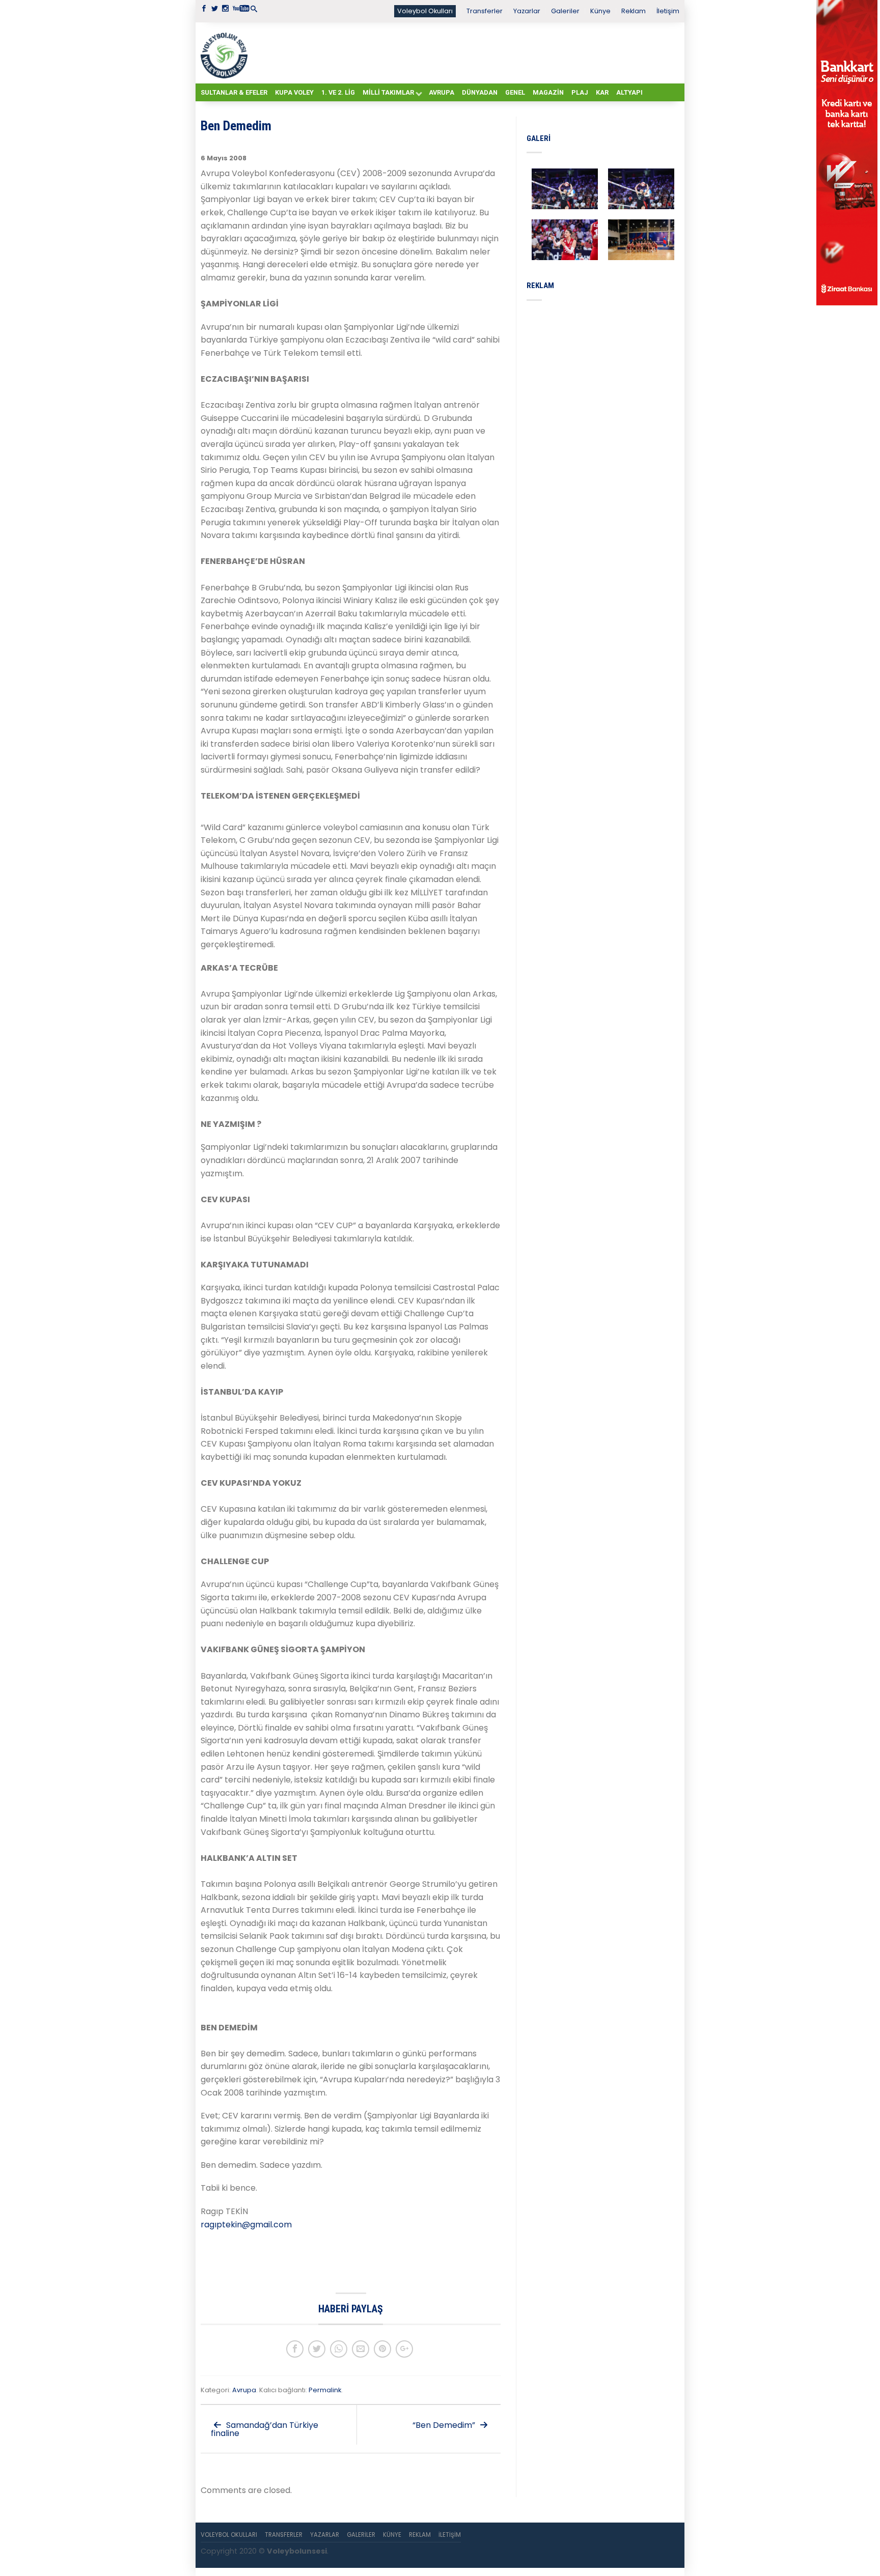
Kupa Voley (294, 92)
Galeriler (565, 11)
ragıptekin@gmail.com (246, 2225)
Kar (602, 92)
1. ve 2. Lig (338, 92)
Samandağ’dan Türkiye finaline (265, 2429)
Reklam (634, 11)
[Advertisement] (465, 52)
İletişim (668, 11)
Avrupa (442, 92)
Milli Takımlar (388, 92)
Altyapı (629, 92)
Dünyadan (480, 92)
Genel (515, 92)
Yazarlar (527, 11)
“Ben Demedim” (445, 2425)
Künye (600, 11)
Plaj (580, 92)
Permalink (325, 2390)
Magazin (548, 92)
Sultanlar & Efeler (234, 92)
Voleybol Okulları (425, 11)
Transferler (485, 11)
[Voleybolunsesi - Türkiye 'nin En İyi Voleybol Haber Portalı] (226, 53)
